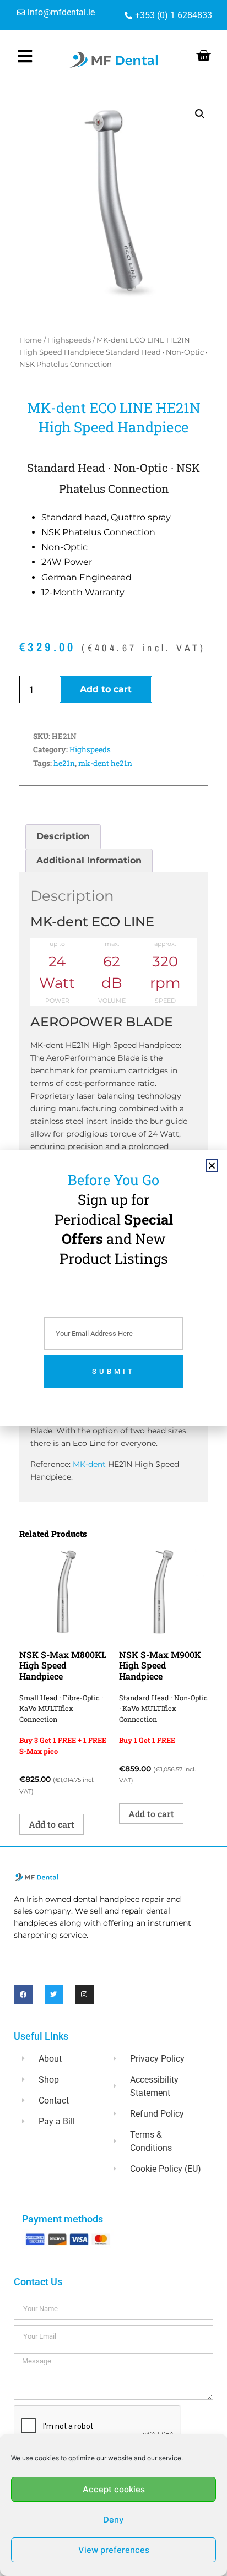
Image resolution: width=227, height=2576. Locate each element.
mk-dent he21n (105, 763)
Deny (113, 2520)
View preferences (114, 2550)
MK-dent (89, 1464)
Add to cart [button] (52, 1824)
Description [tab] (63, 836)
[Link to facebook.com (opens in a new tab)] (23, 1995)
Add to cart (106, 689)
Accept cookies (114, 2489)
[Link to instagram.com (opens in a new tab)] (84, 1995)
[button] (200, 114)
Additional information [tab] (89, 860)
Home (31, 340)
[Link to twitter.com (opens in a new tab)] (54, 1995)
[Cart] (203, 56)
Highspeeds (69, 340)
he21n (64, 763)
